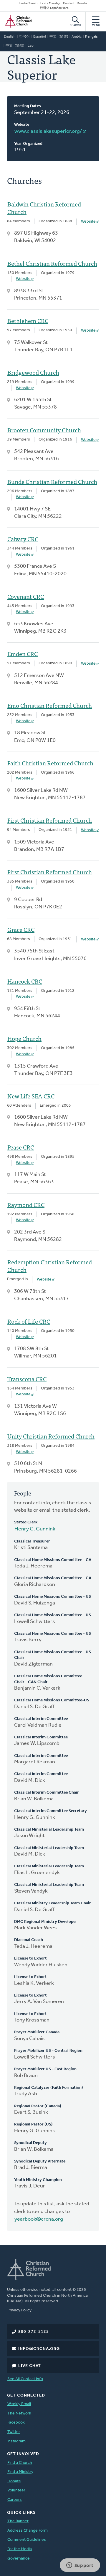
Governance (19, 2559)
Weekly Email (19, 2404)
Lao (31, 46)
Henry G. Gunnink (35, 1529)
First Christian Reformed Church (50, 820)
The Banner (18, 2521)
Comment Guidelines (27, 2540)
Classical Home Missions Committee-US (52, 1700)
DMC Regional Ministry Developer (46, 1922)
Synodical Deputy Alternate (40, 2161)
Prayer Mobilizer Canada (37, 2032)
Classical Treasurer (32, 1541)
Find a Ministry (50, 3)
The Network (19, 2413)
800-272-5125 (34, 2332)
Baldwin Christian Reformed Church (44, 208)
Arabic (77, 37)
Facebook (16, 2423)
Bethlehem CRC (28, 321)
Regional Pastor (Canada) (38, 2106)
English (10, 37)
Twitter (14, 2432)
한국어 (24, 37)
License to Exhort (30, 1959)
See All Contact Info (25, 2379)
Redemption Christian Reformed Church (50, 1266)
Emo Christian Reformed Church (50, 705)
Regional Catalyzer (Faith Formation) (49, 2088)
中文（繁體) (15, 46)
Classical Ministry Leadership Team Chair (53, 1903)
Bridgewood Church (33, 372)
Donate (82, 3)
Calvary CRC (23, 539)
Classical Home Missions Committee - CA (53, 1560)
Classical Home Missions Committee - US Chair (53, 1655)
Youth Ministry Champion (38, 2180)
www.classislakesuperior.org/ (48, 132)
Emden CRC (23, 654)
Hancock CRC (25, 981)
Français (91, 37)
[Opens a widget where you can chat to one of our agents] (80, 2566)
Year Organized (28, 144)
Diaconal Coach (29, 1940)
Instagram (16, 2441)
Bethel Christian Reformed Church (52, 263)
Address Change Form (28, 2531)
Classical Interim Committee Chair (47, 1793)
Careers (15, 2500)
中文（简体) (59, 37)
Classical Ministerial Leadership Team (49, 1830)
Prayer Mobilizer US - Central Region (48, 2051)
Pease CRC (21, 1147)
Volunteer (16, 2490)
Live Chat (30, 2366)
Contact (68, 3)
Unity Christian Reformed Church (51, 1436)
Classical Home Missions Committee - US (53, 1597)
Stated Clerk (26, 1522)
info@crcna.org (39, 2349)
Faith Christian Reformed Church (50, 763)
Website (22, 125)
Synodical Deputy (30, 2143)
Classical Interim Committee (41, 1719)
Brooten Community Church (44, 430)
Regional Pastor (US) (33, 2124)
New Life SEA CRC (31, 1096)
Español (40, 37)
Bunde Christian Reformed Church (52, 482)
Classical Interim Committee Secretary (50, 1811)
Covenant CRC (26, 596)
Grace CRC (21, 930)
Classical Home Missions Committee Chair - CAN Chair (48, 1679)
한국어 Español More (54, 8)
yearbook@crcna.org (39, 2219)
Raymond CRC (26, 1205)
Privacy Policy (19, 2310)
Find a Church (28, 3)
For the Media (20, 2549)
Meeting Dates (28, 106)
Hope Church (24, 1039)
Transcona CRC (27, 1379)
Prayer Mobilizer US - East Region (45, 2069)
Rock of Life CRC (29, 1321)
